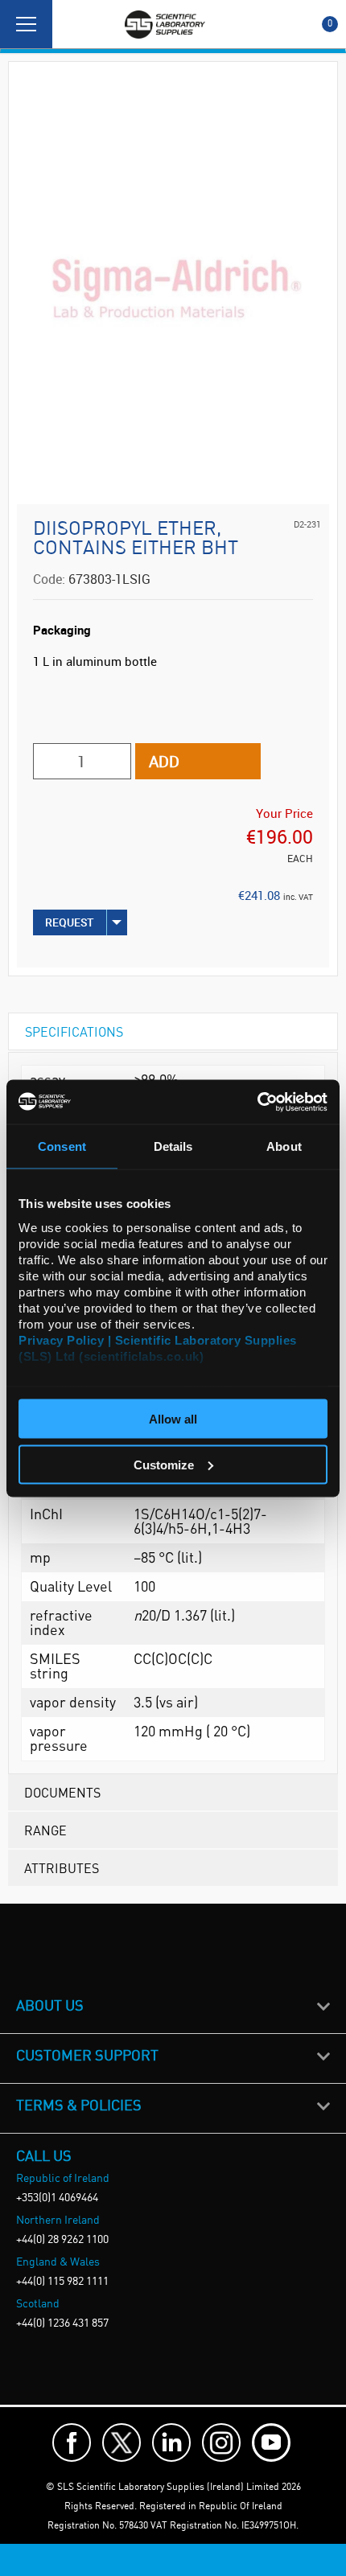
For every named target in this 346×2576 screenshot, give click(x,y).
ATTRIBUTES (62, 1868)
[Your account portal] (70, 24)
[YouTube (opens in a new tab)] (271, 2442)
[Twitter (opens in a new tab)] (122, 2442)
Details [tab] (173, 1146)
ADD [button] (164, 761)
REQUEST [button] (70, 922)
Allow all (173, 1419)
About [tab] (284, 1146)
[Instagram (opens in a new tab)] (221, 2442)
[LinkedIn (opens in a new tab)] (171, 2442)
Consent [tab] (62, 1146)
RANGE (45, 1830)
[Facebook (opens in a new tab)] (72, 2442)
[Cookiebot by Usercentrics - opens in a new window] (257, 1102)
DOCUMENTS (62, 1792)
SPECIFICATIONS (74, 1031)
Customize (164, 1464)
